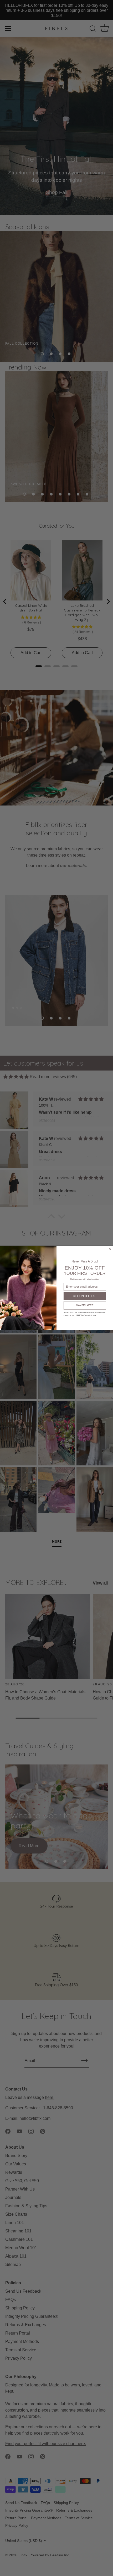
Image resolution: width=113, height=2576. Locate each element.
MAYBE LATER (85, 1306)
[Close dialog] (110, 1249)
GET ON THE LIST (85, 1296)
